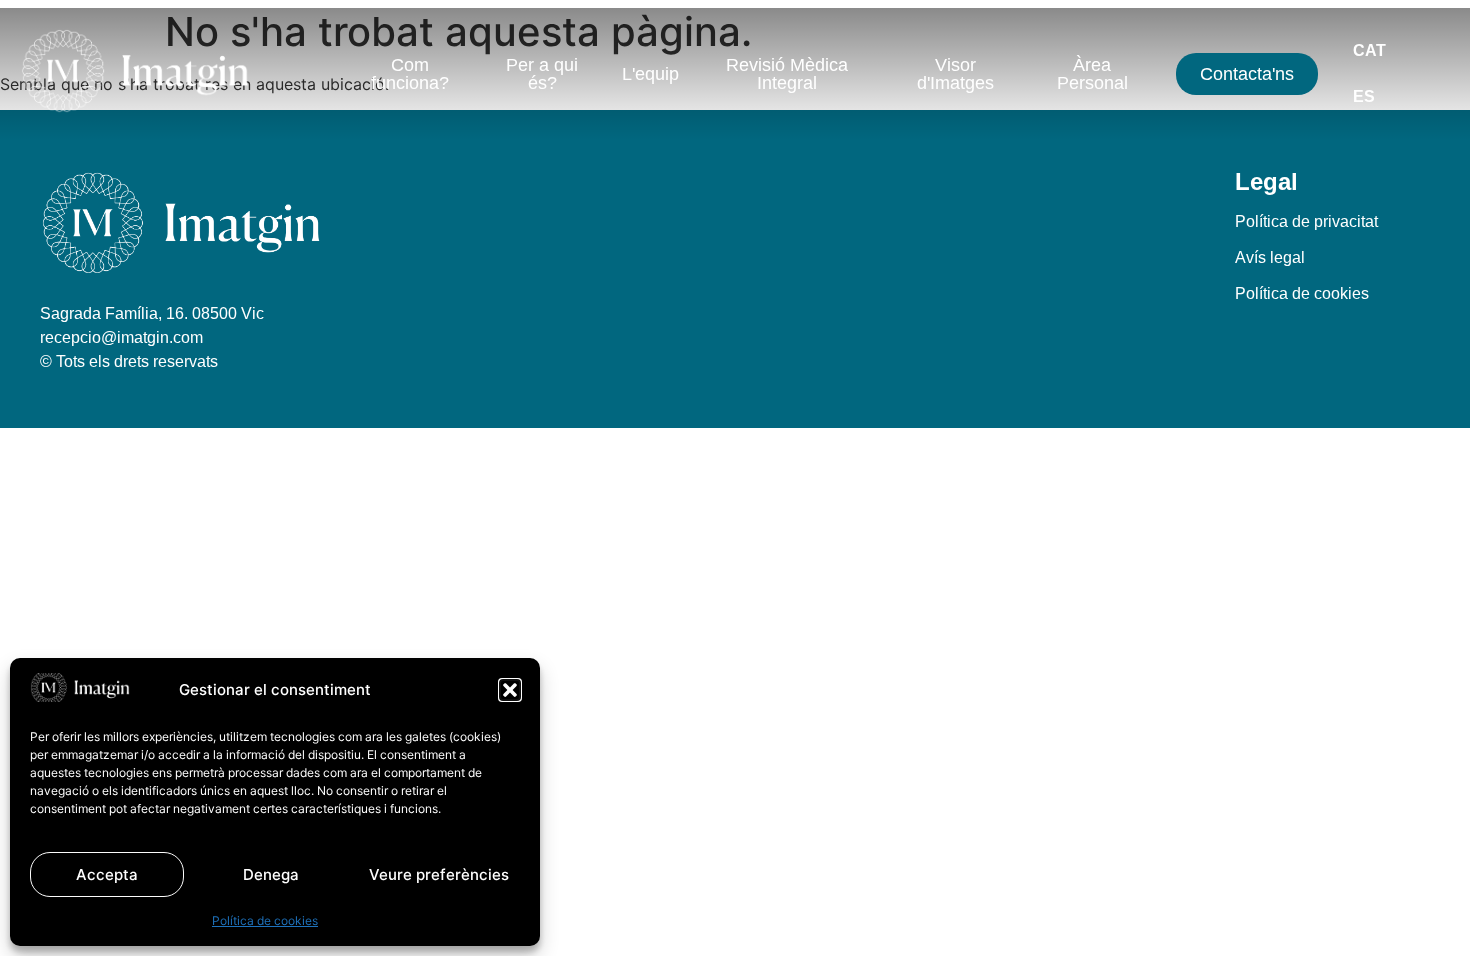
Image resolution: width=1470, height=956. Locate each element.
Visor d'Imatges (955, 74)
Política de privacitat (1306, 221)
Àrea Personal (1092, 74)
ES (1364, 96)
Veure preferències (439, 874)
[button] (510, 690)
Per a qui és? (542, 74)
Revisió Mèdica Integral (787, 74)
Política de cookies (265, 920)
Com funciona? (410, 74)
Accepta (107, 874)
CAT (1369, 50)
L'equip (650, 74)
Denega (271, 874)
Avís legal (1270, 257)
